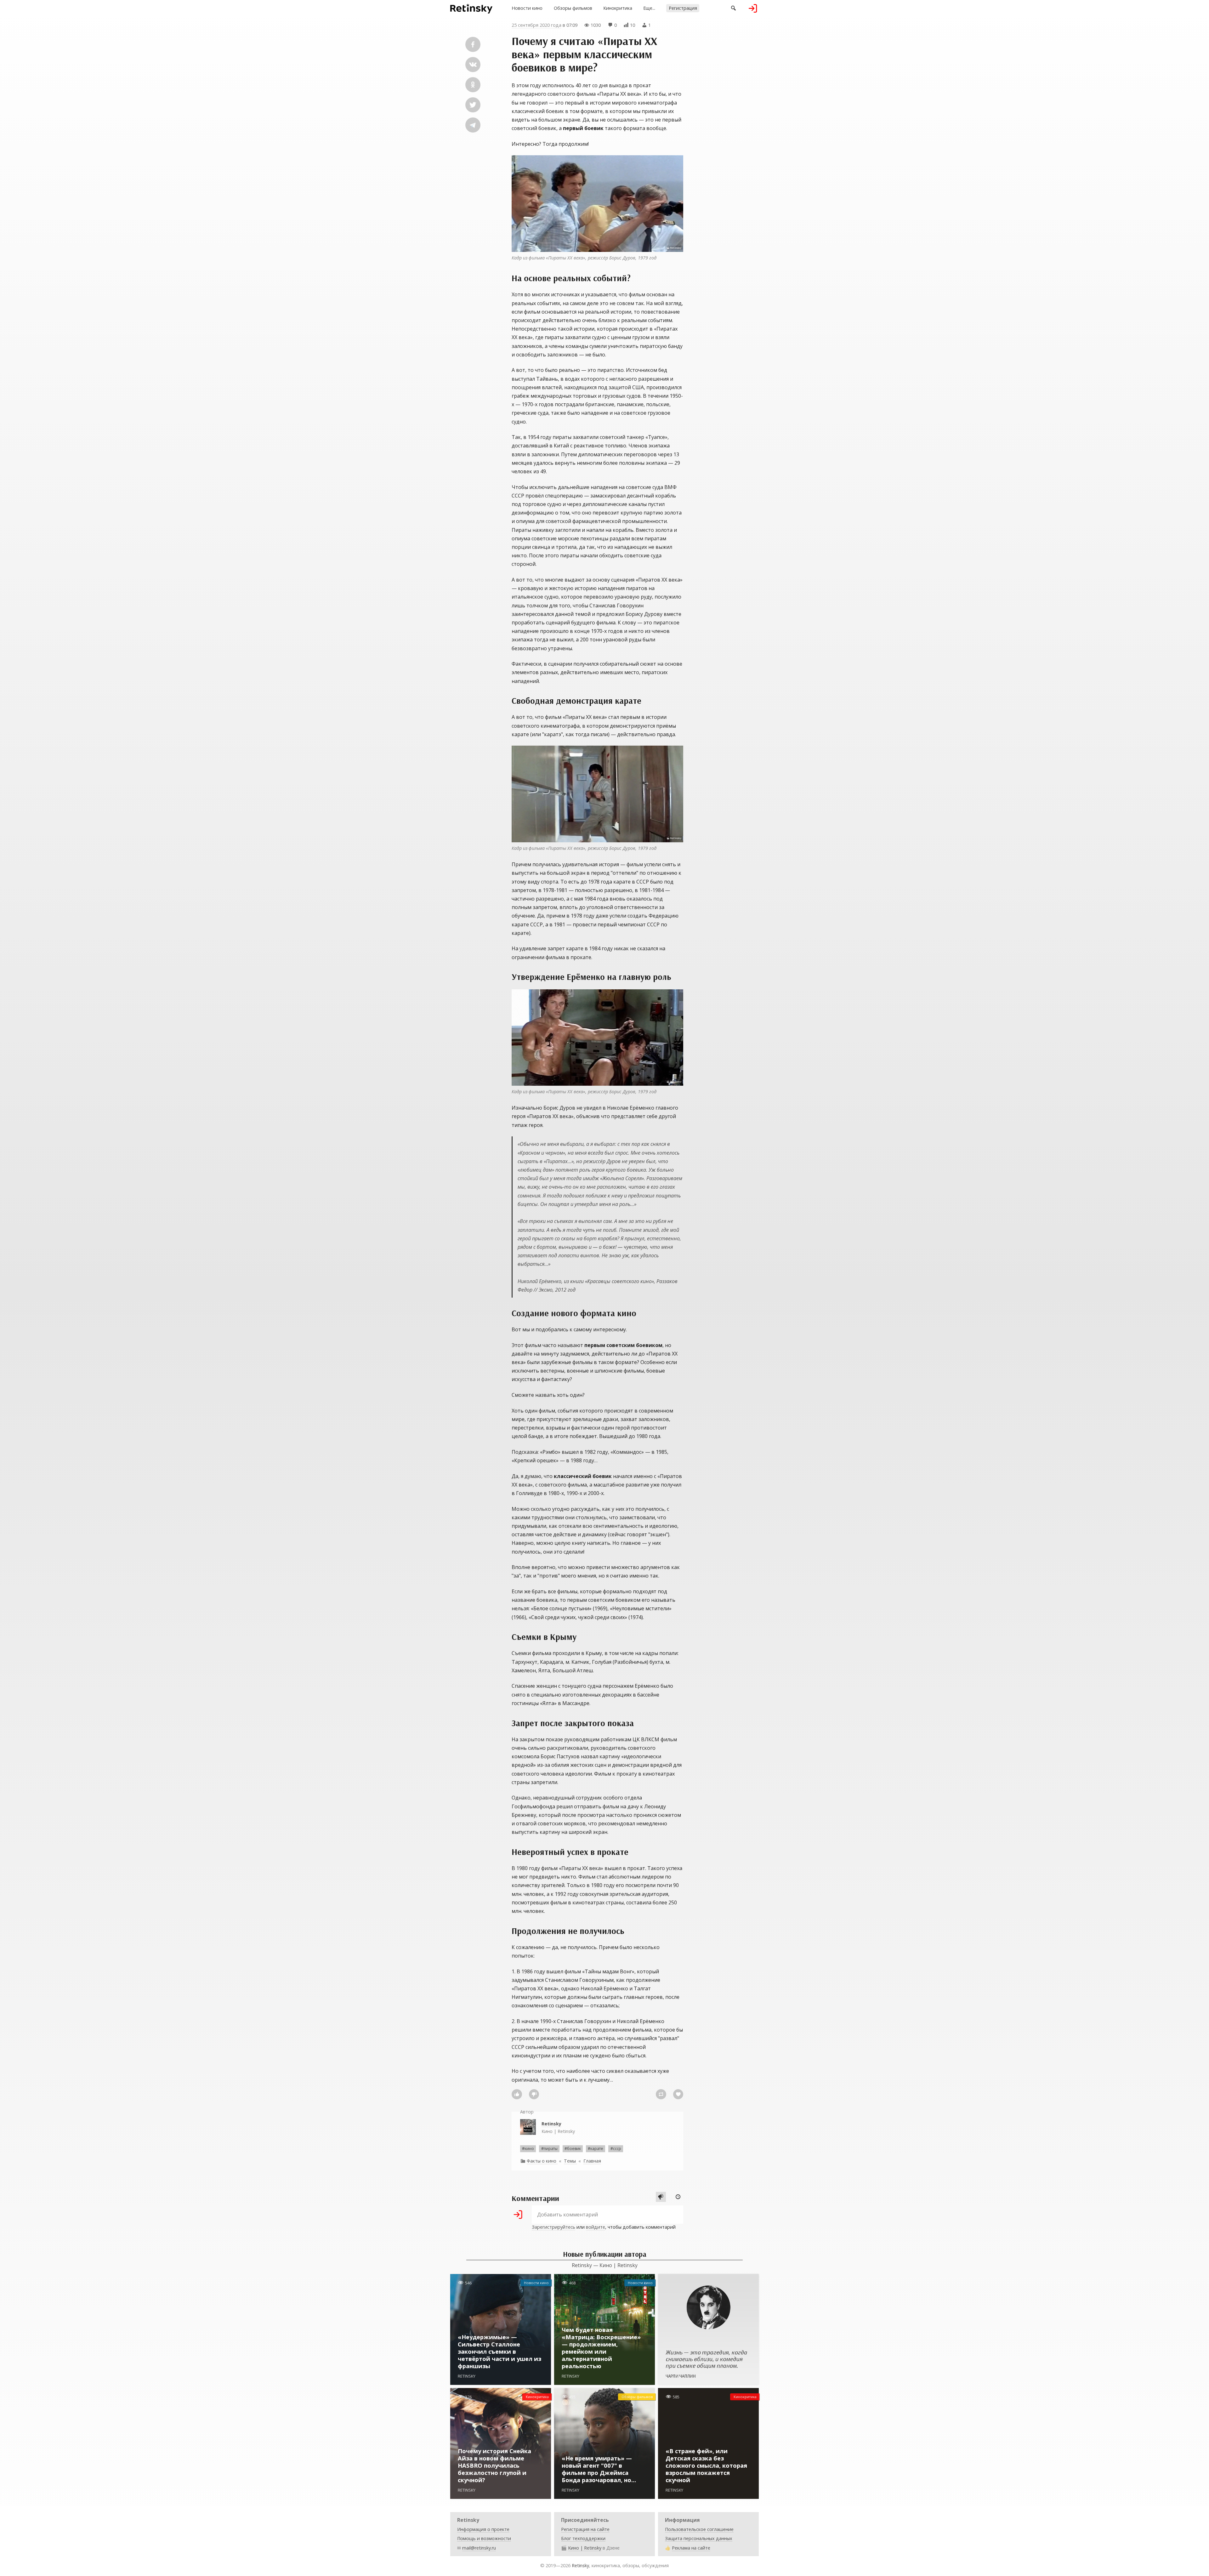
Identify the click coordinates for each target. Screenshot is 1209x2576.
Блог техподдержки (583, 2538)
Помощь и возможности (484, 2538)
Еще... (649, 8)
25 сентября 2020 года (536, 25)
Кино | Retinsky (558, 2127)
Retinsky (580, 2565)
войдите (596, 2227)
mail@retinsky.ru (479, 2548)
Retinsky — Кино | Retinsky (605, 2265)
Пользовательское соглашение (699, 2529)
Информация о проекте (483, 2529)
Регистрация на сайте (585, 2529)
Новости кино (527, 8)
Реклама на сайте (691, 2548)
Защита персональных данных (699, 2538)
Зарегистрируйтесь (553, 2227)
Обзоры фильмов (573, 8)
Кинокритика (618, 8)
